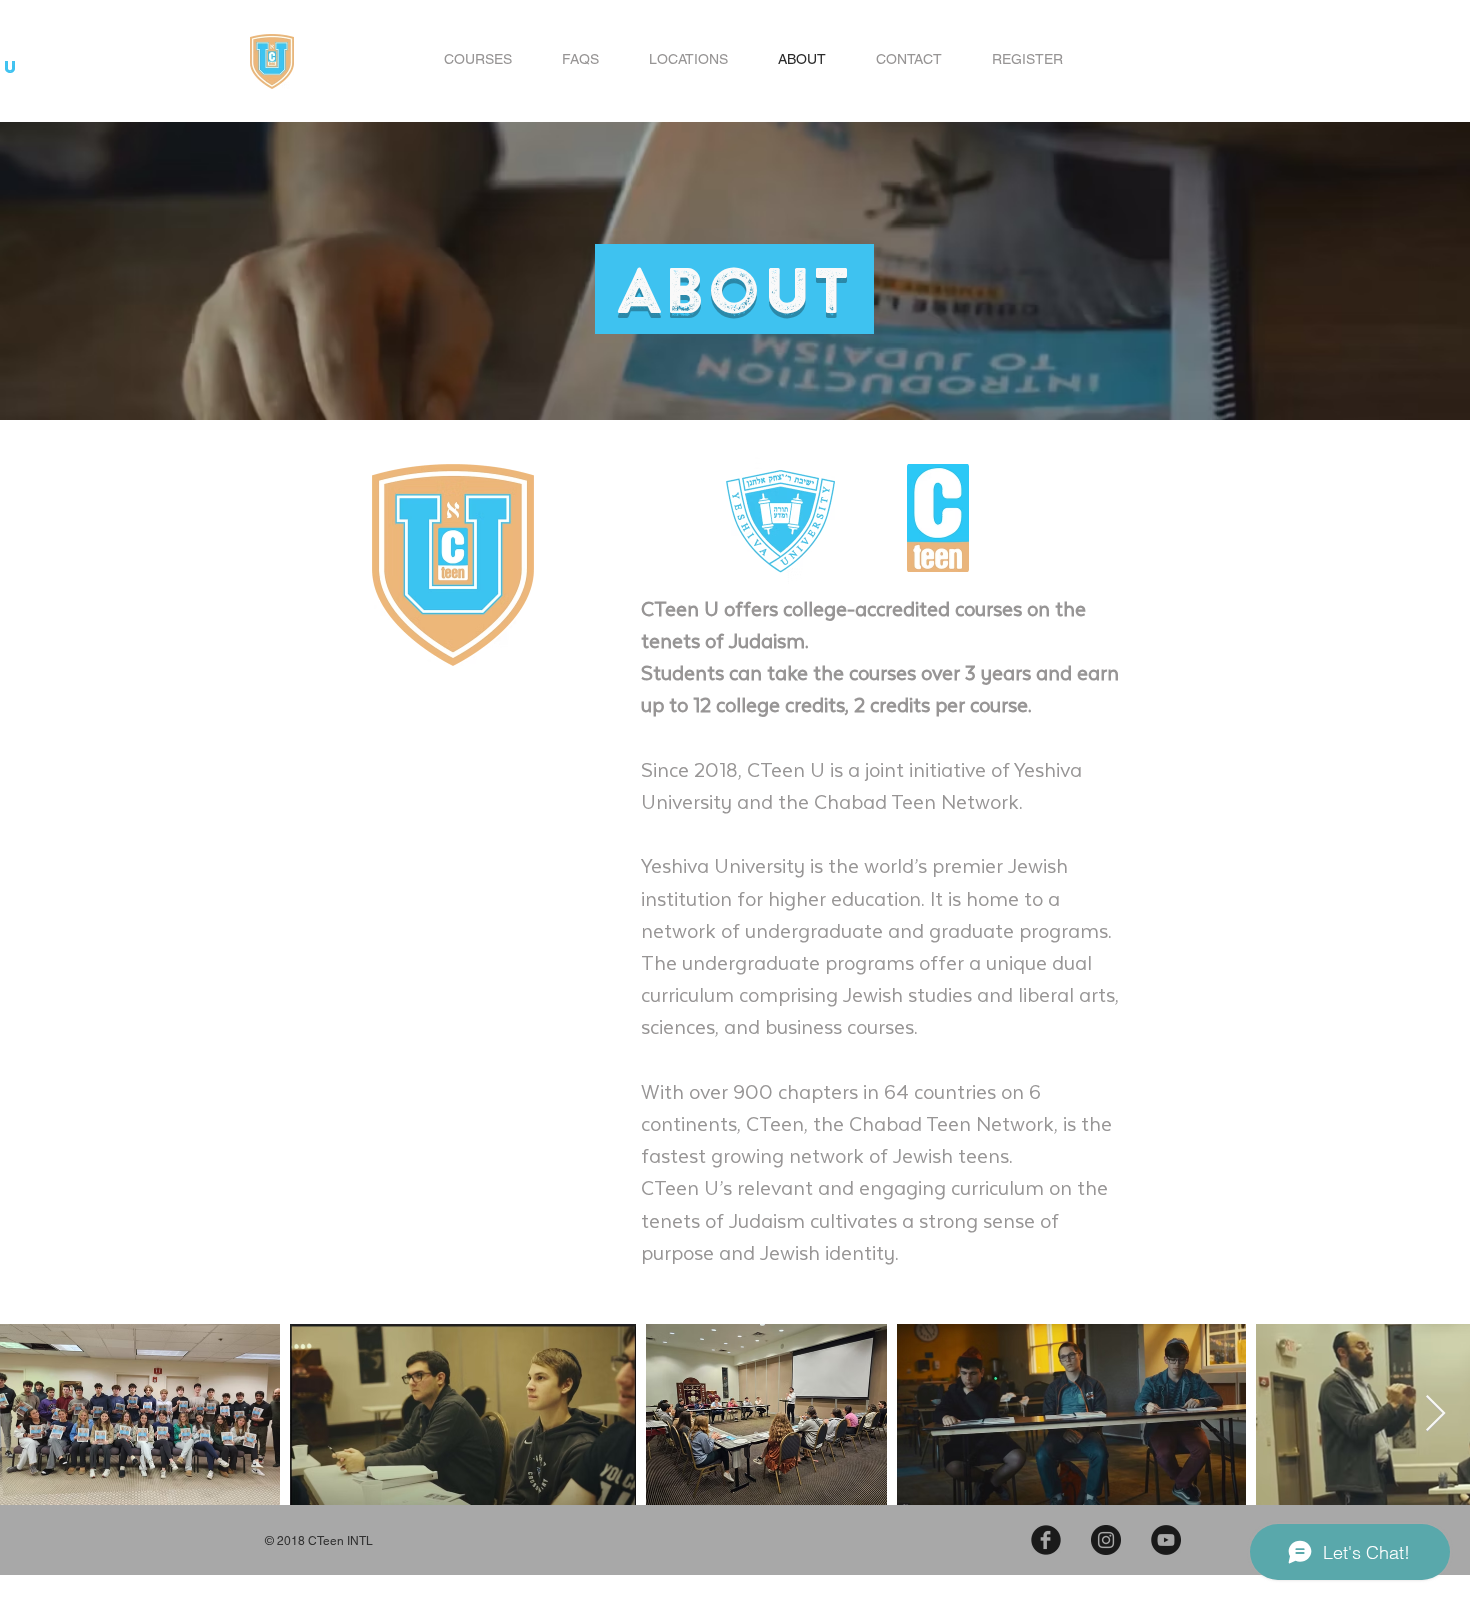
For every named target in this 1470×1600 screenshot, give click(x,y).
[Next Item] (1435, 1414)
